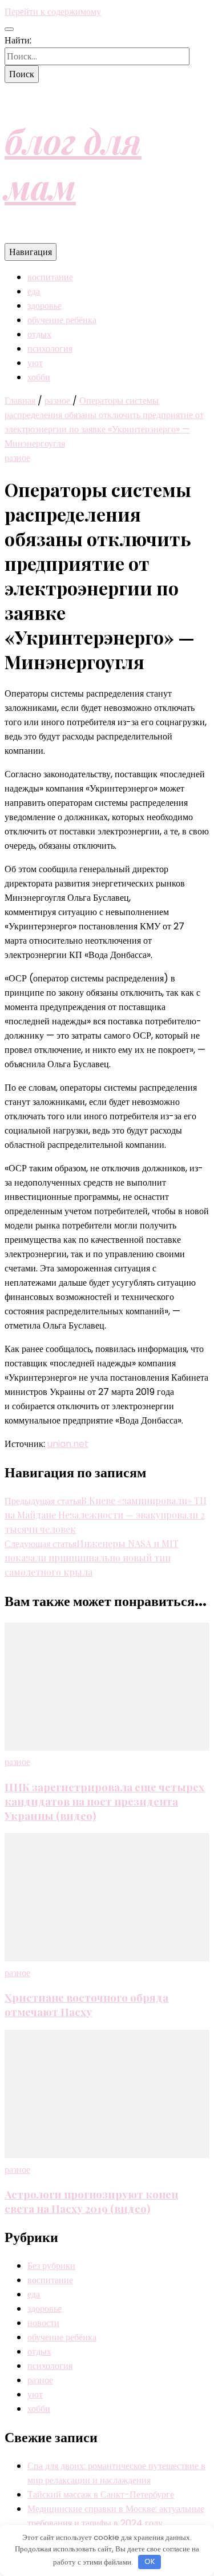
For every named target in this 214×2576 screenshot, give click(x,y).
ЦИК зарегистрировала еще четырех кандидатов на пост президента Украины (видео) (104, 1801)
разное (17, 458)
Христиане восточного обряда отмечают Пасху (86, 2005)
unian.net (68, 1444)
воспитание (50, 277)
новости (43, 2323)
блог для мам (73, 163)
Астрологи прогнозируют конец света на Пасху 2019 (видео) (92, 2201)
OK (150, 2561)
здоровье (45, 306)
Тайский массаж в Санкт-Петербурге (101, 2494)
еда (34, 291)
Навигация (31, 252)
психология (50, 349)
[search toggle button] (9, 29)
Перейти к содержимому (53, 12)
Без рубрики (51, 2266)
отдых (39, 334)
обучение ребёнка (62, 320)
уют (35, 363)
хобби (39, 377)
